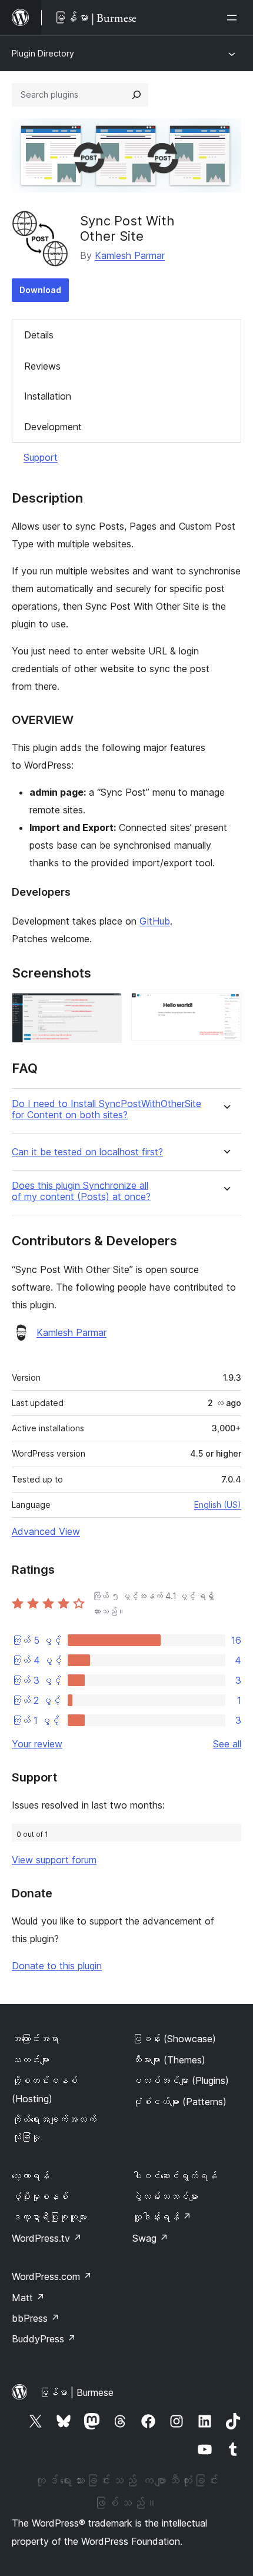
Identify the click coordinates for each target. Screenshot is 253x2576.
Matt (28, 2298)
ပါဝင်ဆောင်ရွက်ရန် (175, 2176)
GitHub (155, 921)
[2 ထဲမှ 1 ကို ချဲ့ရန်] (106, 1009)
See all (227, 1744)
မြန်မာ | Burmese (76, 2392)
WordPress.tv (47, 2238)
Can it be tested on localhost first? (87, 1152)
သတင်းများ (31, 2060)
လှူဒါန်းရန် (162, 2217)
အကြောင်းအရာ (35, 2039)
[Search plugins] (137, 95)
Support (41, 457)
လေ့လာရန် (31, 2176)
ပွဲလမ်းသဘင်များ (165, 2196)
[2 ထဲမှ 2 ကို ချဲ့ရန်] (225, 1009)
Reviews (42, 366)
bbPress (36, 2318)
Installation (48, 396)
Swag (150, 2238)
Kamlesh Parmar (130, 255)
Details (39, 335)
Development (53, 427)
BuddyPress (44, 2339)
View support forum (54, 1860)
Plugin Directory (43, 53)
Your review (37, 1744)
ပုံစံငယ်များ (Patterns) (179, 2102)
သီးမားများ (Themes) (169, 2060)
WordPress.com (52, 2276)
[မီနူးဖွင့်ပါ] (234, 18)
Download (40, 290)
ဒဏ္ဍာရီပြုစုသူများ (49, 2217)
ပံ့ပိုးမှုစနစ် (40, 2196)
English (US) (218, 1505)
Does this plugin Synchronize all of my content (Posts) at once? (81, 1191)
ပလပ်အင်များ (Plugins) (181, 2080)
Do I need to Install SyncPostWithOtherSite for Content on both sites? (106, 1109)
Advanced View (46, 1531)
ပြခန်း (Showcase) (174, 2039)
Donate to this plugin (57, 1966)
